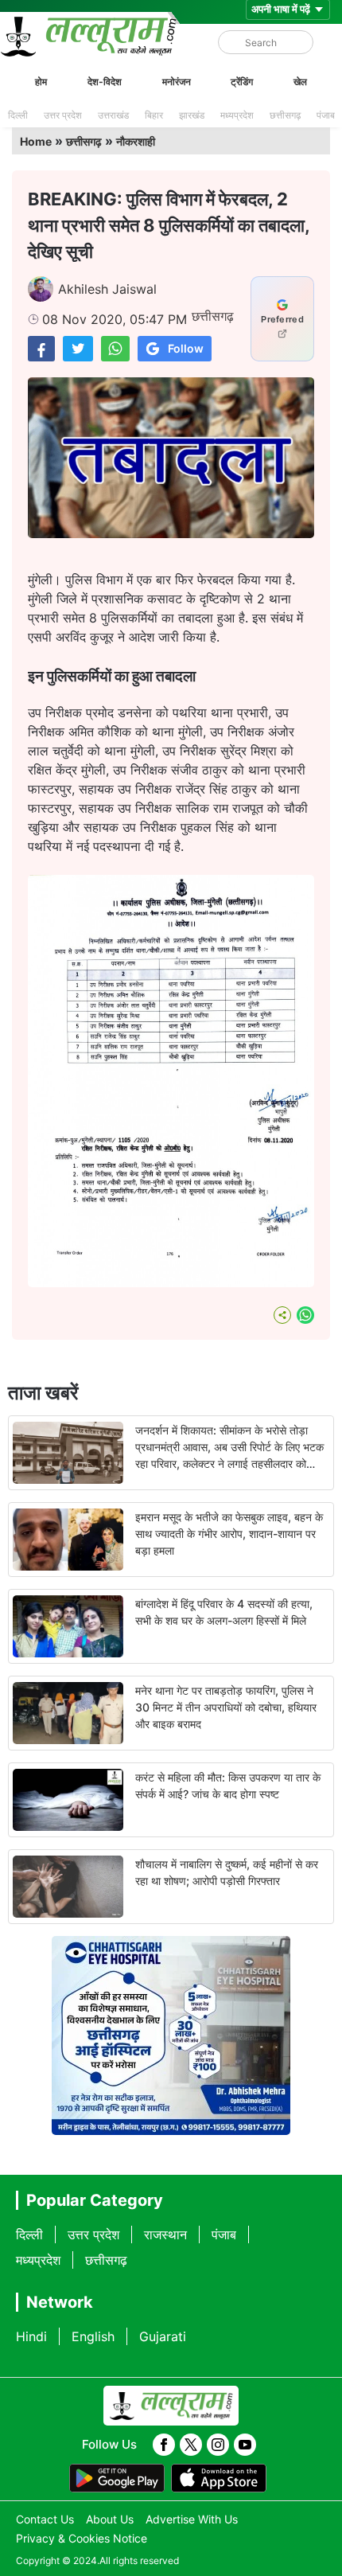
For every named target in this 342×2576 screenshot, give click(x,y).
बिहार (154, 115)
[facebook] (164, 2445)
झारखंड (192, 115)
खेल (300, 82)
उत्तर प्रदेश (63, 115)
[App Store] (219, 2478)
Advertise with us (192, 2519)
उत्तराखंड (113, 115)
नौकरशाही (136, 141)
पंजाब (326, 115)
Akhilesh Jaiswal (107, 289)
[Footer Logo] (171, 2406)
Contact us (45, 2519)
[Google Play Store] (117, 2478)
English (93, 2336)
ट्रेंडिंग (242, 82)
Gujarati (163, 2336)
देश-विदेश (105, 82)
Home (36, 141)
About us (110, 2519)
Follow (186, 348)
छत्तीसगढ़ (285, 115)
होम (41, 82)
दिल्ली (18, 115)
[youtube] (245, 2445)
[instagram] (218, 2445)
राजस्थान (165, 2234)
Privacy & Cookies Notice (82, 2538)
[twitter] (191, 2445)
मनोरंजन (177, 82)
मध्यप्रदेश (237, 115)
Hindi (31, 2336)
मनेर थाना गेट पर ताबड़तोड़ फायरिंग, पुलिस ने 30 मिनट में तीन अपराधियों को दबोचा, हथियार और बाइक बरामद (226, 1707)
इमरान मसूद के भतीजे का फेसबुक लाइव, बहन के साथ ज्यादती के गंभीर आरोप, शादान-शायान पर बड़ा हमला (229, 1534)
